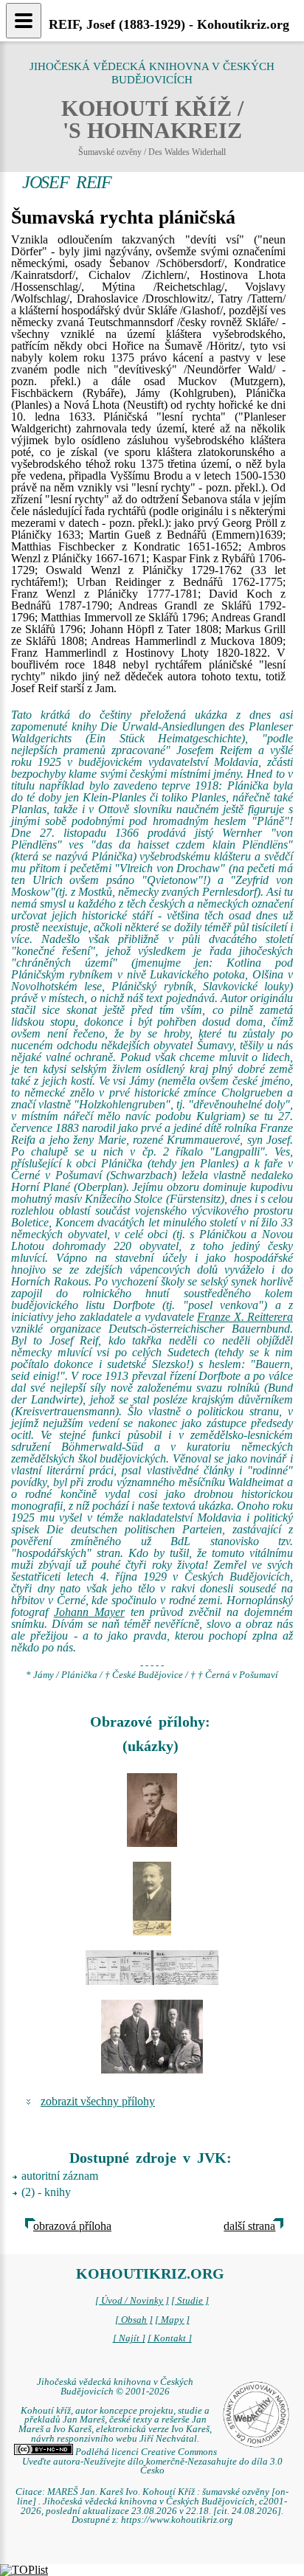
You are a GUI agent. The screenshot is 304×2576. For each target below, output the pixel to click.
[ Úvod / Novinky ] (132, 2301)
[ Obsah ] (134, 2320)
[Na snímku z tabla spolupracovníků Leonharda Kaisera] (152, 1810)
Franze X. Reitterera (245, 1317)
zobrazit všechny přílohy (98, 2101)
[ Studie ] (190, 2301)
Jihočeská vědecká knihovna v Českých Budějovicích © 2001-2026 (115, 2387)
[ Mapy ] (172, 2320)
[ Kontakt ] (170, 2338)
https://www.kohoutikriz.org (177, 2520)
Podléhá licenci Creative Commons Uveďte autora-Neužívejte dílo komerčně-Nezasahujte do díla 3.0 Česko (152, 2462)
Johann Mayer (89, 1612)
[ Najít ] (129, 2338)
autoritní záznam (60, 2176)
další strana (249, 2226)
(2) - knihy (46, 2192)
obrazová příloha (72, 2226)
